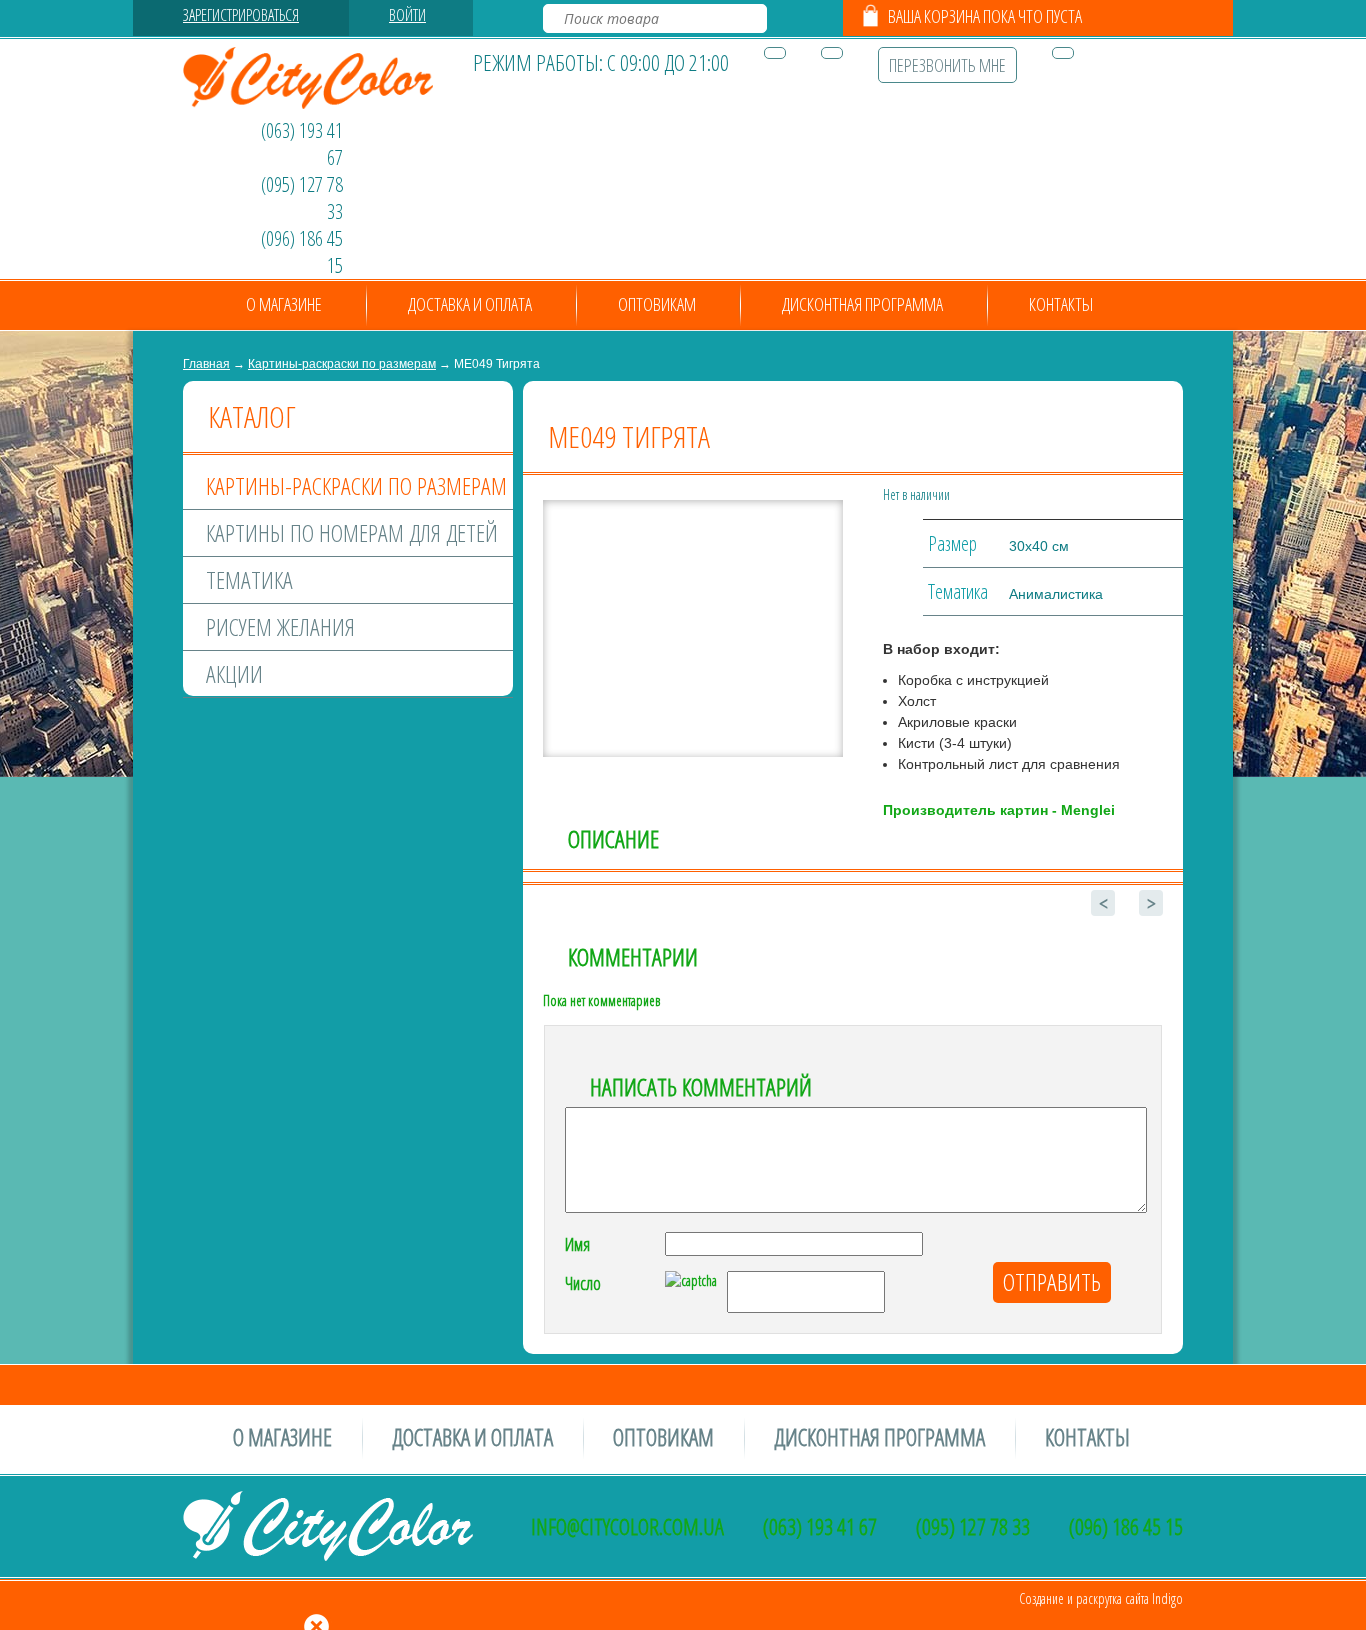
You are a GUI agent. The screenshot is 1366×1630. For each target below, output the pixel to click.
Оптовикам (657, 304)
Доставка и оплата (470, 304)
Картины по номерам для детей (352, 532)
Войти (407, 15)
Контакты (1061, 304)
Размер (952, 543)
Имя (577, 1244)
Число (583, 1283)
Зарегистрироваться (241, 15)
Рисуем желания (280, 626)
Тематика (249, 579)
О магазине (284, 304)
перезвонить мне (947, 65)
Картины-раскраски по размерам (342, 364)
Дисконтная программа (862, 304)
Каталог (251, 416)
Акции (234, 673)
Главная (206, 364)
